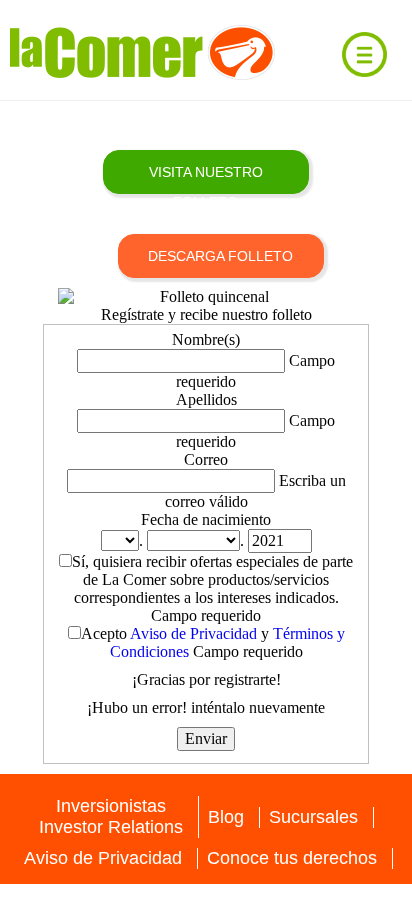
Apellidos (206, 399)
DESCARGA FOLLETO (220, 256)
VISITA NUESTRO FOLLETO (206, 179)
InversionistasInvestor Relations (111, 816)
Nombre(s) (206, 339)
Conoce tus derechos (292, 858)
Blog (226, 817)
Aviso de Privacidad (193, 633)
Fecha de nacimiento (206, 519)
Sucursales (313, 817)
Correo (206, 459)
